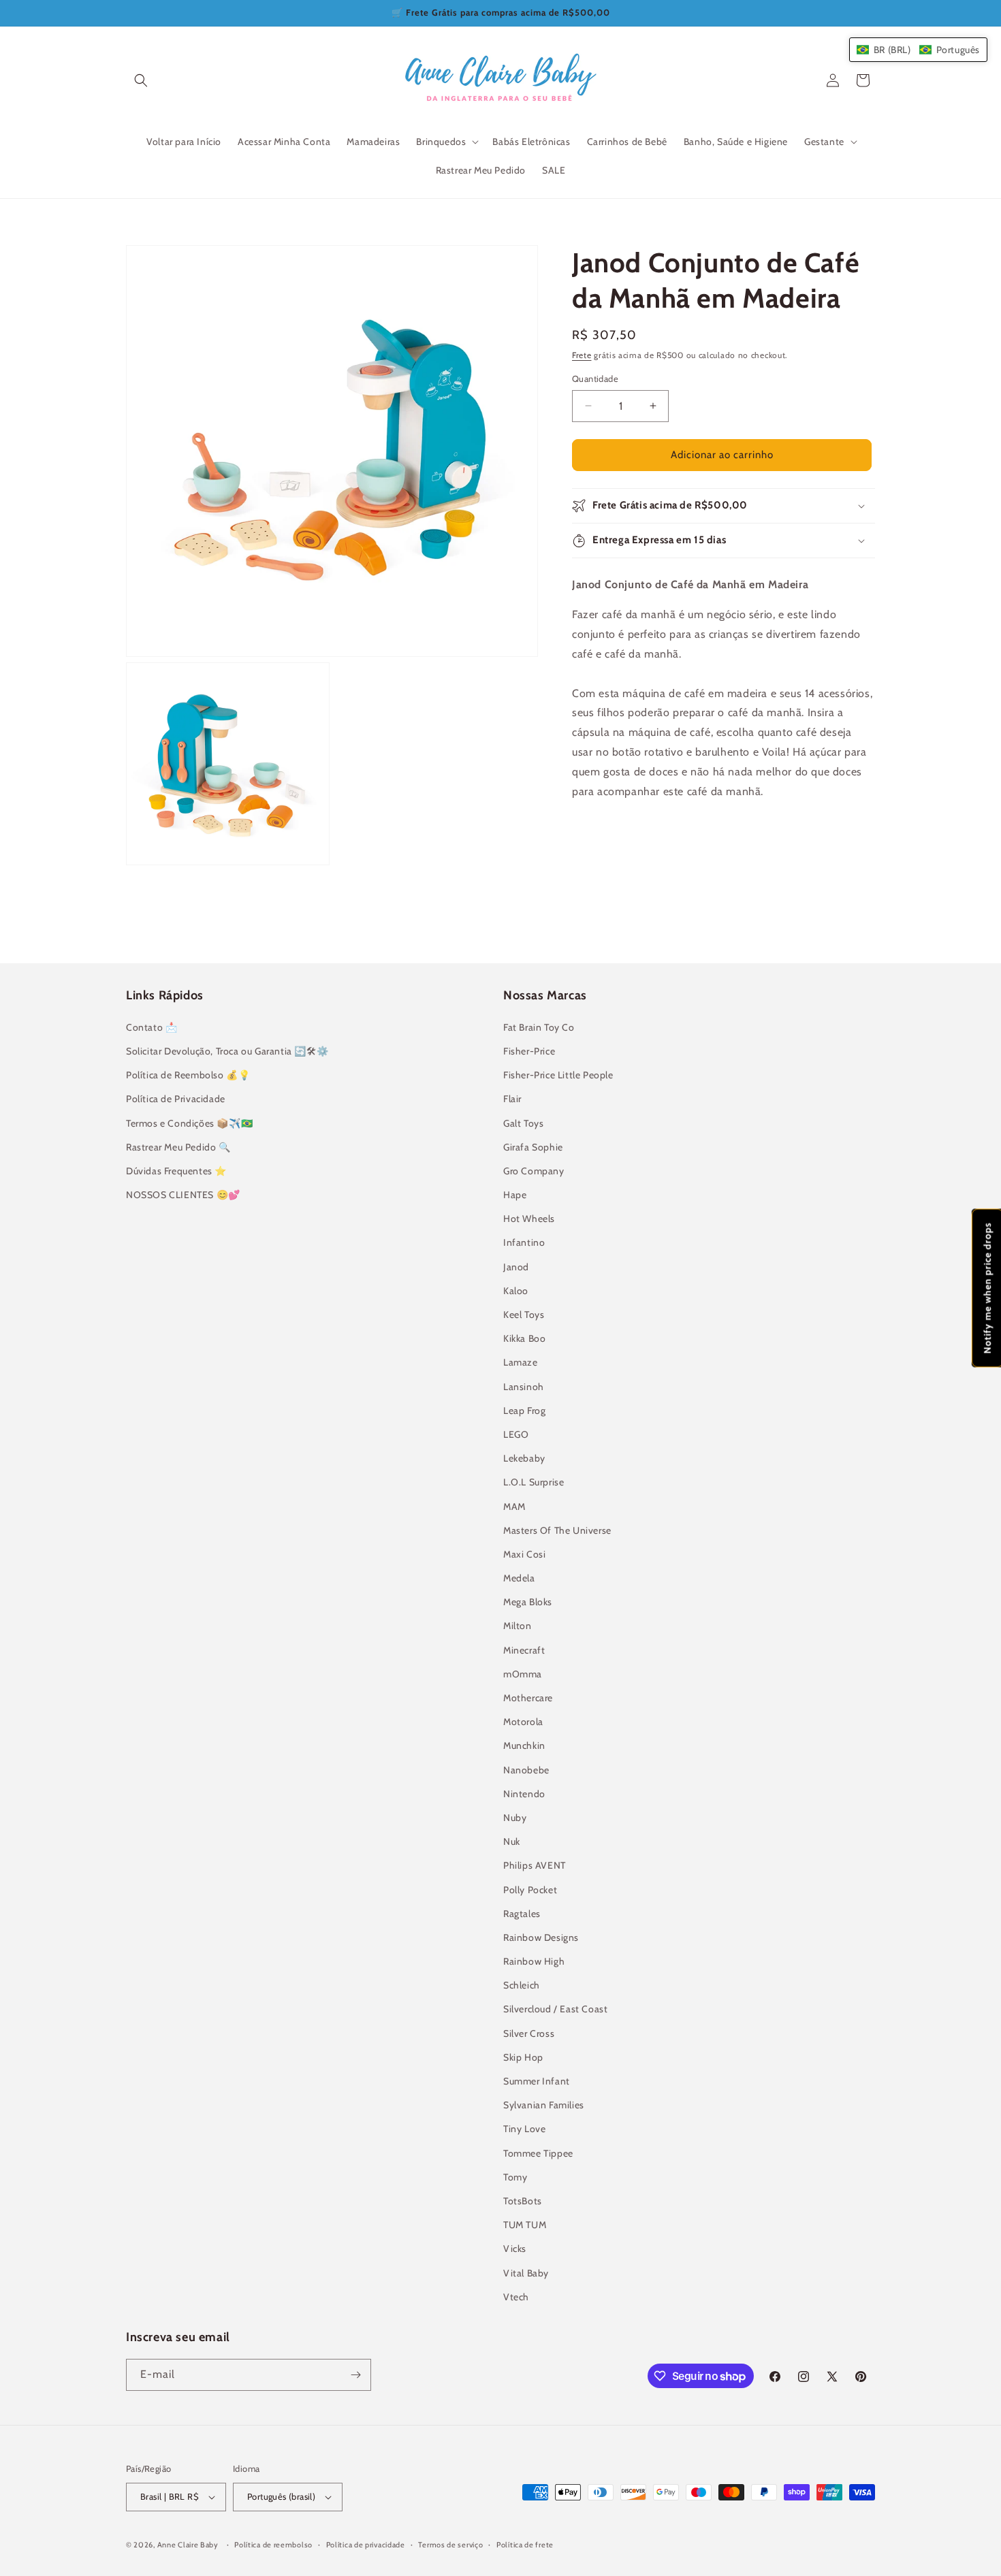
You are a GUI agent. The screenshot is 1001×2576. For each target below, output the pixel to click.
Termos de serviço (450, 2545)
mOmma (523, 1674)
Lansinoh (524, 1387)
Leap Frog (524, 1411)
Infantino (524, 1242)
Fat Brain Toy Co (539, 1027)
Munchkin (524, 1745)
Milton (518, 1626)
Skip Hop (523, 2057)
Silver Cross (529, 2033)
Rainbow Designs (541, 1937)
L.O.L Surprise (534, 1482)
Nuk (512, 1841)
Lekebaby (524, 1458)
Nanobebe (526, 1770)
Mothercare (528, 1698)
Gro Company (534, 1171)
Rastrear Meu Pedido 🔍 (178, 1147)
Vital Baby (526, 2273)
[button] (141, 80)
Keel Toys (524, 1315)
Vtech (516, 2297)
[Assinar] (355, 2375)
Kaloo (516, 1291)
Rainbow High (534, 1961)
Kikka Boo (524, 1338)
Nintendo (524, 1794)
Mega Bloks (528, 1602)
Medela (519, 1578)
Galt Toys (523, 1123)
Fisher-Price (529, 1051)
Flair (512, 1099)
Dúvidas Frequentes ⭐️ (176, 1171)
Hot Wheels (529, 1219)
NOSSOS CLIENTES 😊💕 (183, 1195)
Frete (582, 355)
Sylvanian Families (544, 2105)
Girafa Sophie (533, 1147)
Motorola (523, 1722)
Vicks (515, 2249)
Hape (515, 1195)
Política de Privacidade (176, 1099)
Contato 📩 (152, 1027)
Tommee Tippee (538, 2153)
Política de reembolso (273, 2545)
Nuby (515, 1818)
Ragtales (522, 1914)
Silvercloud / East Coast (555, 2009)
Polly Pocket (530, 1890)
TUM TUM (525, 2225)
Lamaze (521, 1362)
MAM (514, 1507)
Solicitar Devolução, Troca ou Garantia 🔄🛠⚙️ (227, 1051)
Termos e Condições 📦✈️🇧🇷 (189, 1123)
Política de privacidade (366, 2545)
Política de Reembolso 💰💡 (188, 1075)
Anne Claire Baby (188, 2545)
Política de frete (525, 2545)
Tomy (515, 2177)
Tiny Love (524, 2129)
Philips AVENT (535, 1865)
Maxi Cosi (524, 1554)
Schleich (522, 1985)
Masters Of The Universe (557, 1530)
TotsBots (523, 2201)
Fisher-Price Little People (558, 1075)
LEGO (516, 1434)
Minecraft (524, 1650)
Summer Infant (537, 2081)
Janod (516, 1267)
